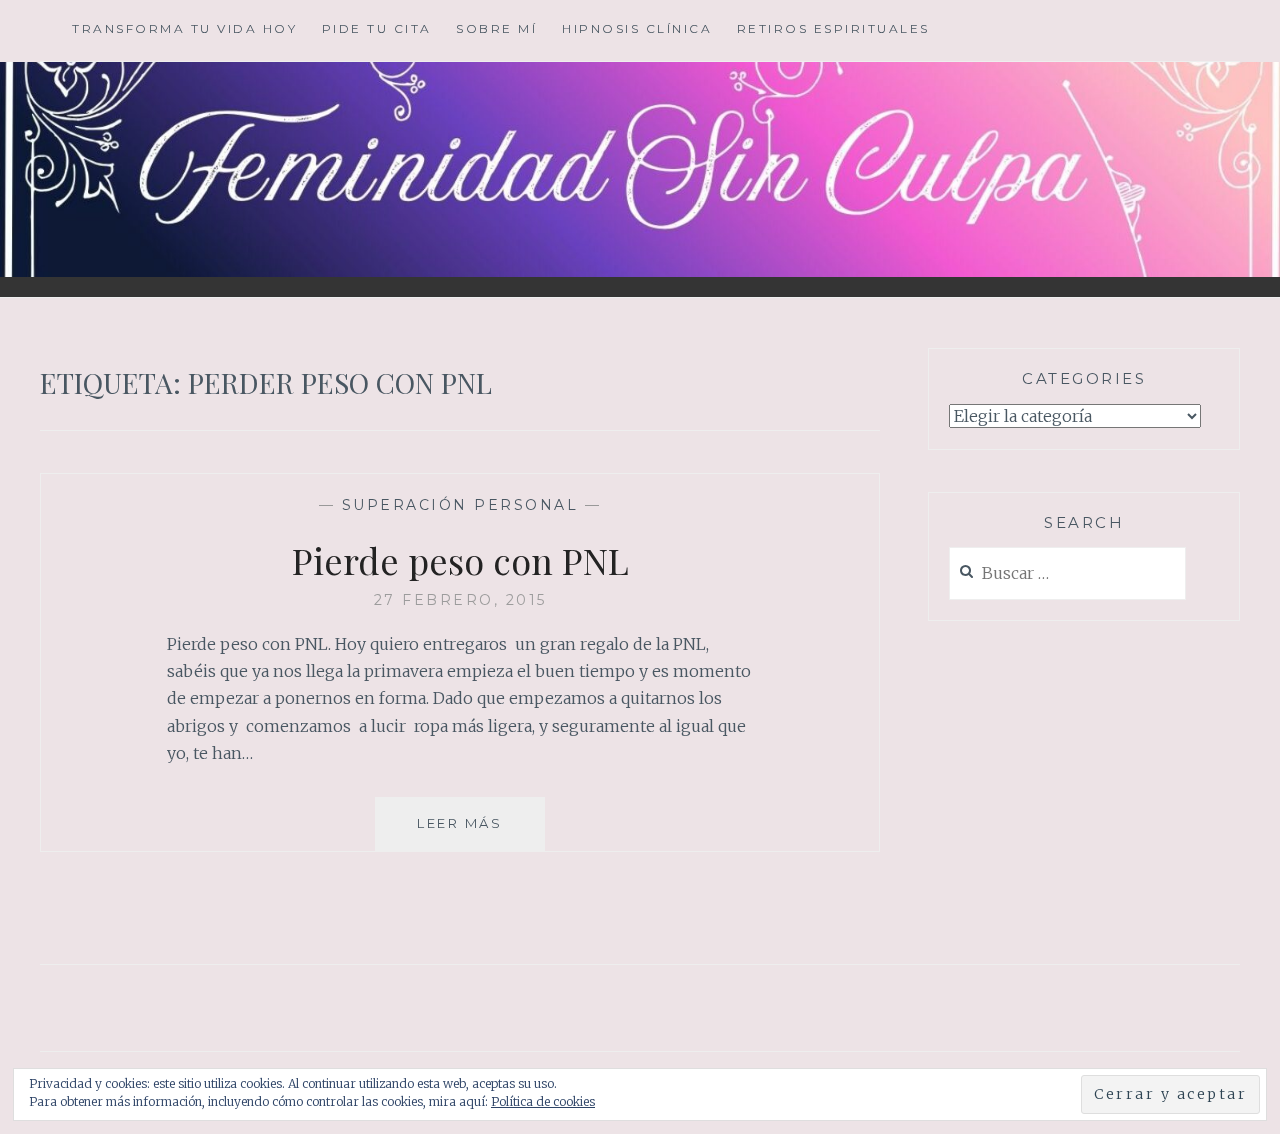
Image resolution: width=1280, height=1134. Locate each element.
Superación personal (460, 505)
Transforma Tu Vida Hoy (184, 28)
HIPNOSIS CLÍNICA (637, 28)
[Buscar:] (1067, 574)
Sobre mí (496, 28)
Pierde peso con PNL (460, 560)
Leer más (481, 832)
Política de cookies (543, 1101)
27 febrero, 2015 (460, 600)
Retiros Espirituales (833, 28)
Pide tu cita (377, 28)
